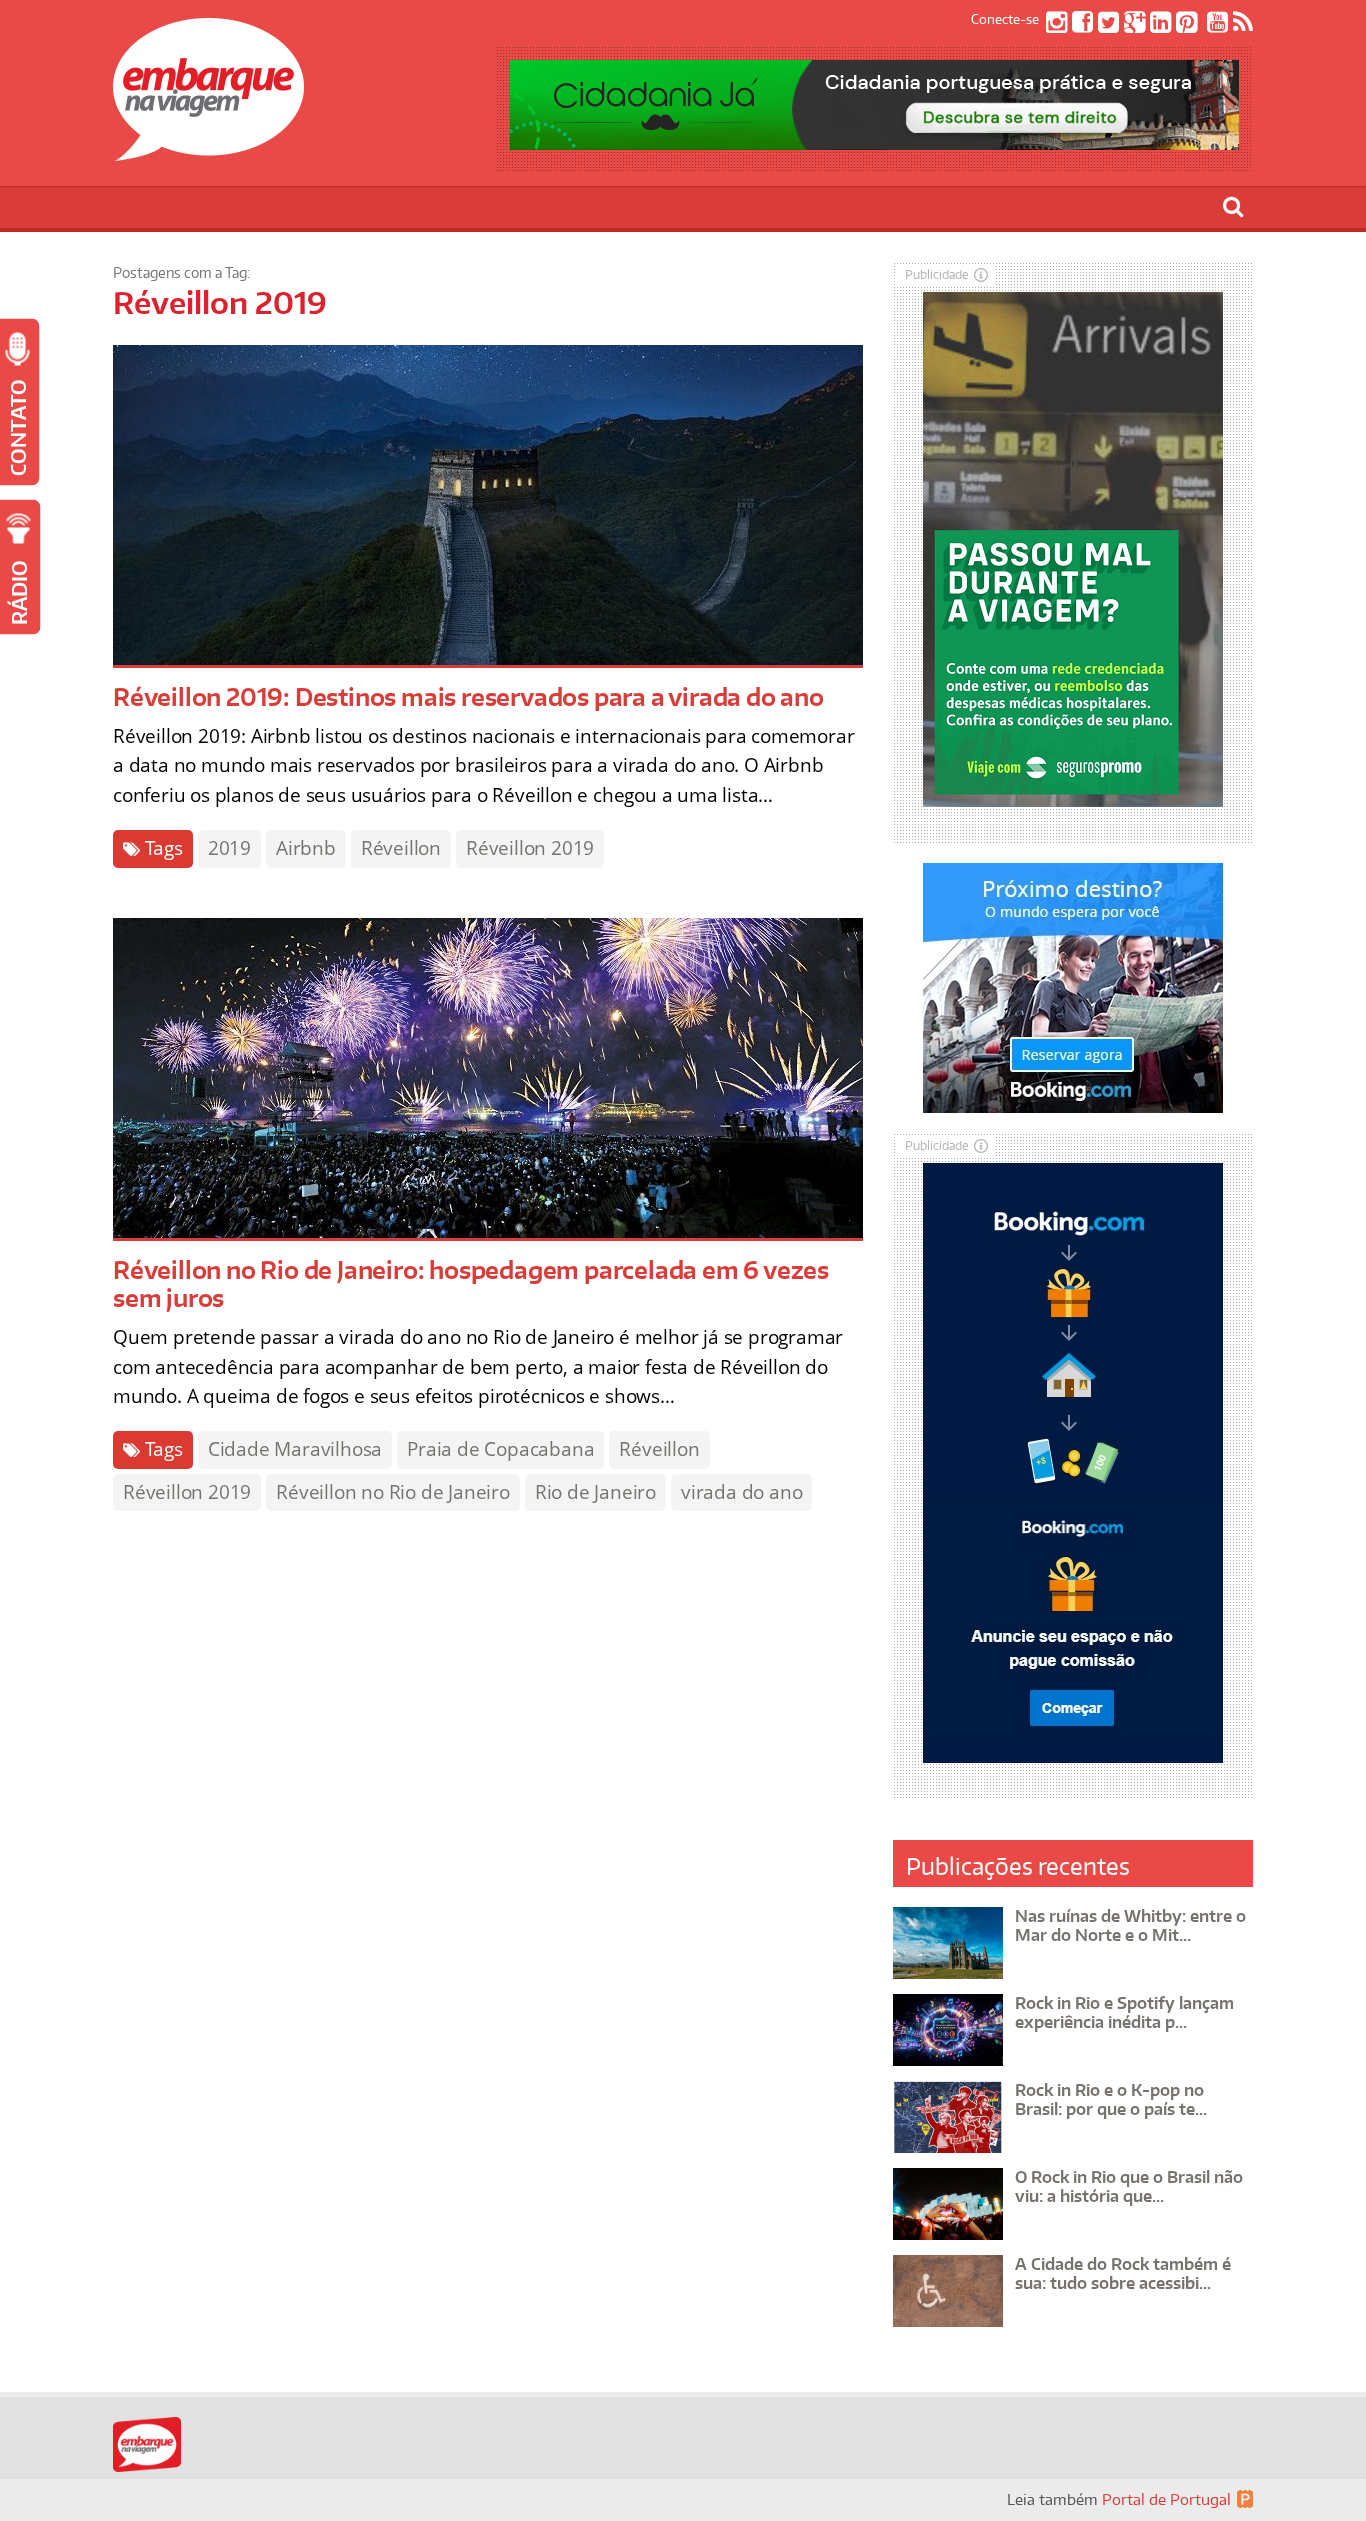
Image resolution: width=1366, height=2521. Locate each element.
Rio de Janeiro (595, 1492)
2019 (229, 848)
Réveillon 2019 (530, 848)
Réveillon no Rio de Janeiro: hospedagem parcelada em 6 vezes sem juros (471, 1284)
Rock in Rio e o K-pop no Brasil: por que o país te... (1111, 2099)
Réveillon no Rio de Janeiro (393, 1492)
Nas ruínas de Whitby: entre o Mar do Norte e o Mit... (1130, 1925)
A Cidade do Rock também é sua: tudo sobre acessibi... (1123, 2273)
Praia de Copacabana (500, 1449)
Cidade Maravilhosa (295, 1449)
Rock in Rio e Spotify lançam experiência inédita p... (1124, 2012)
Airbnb (306, 848)
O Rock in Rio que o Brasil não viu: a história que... (1129, 2186)
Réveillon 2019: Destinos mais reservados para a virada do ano (468, 696)
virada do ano (741, 1492)
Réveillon (401, 848)
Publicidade (937, 274)
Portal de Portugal (1166, 2499)
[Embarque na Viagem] (208, 150)
